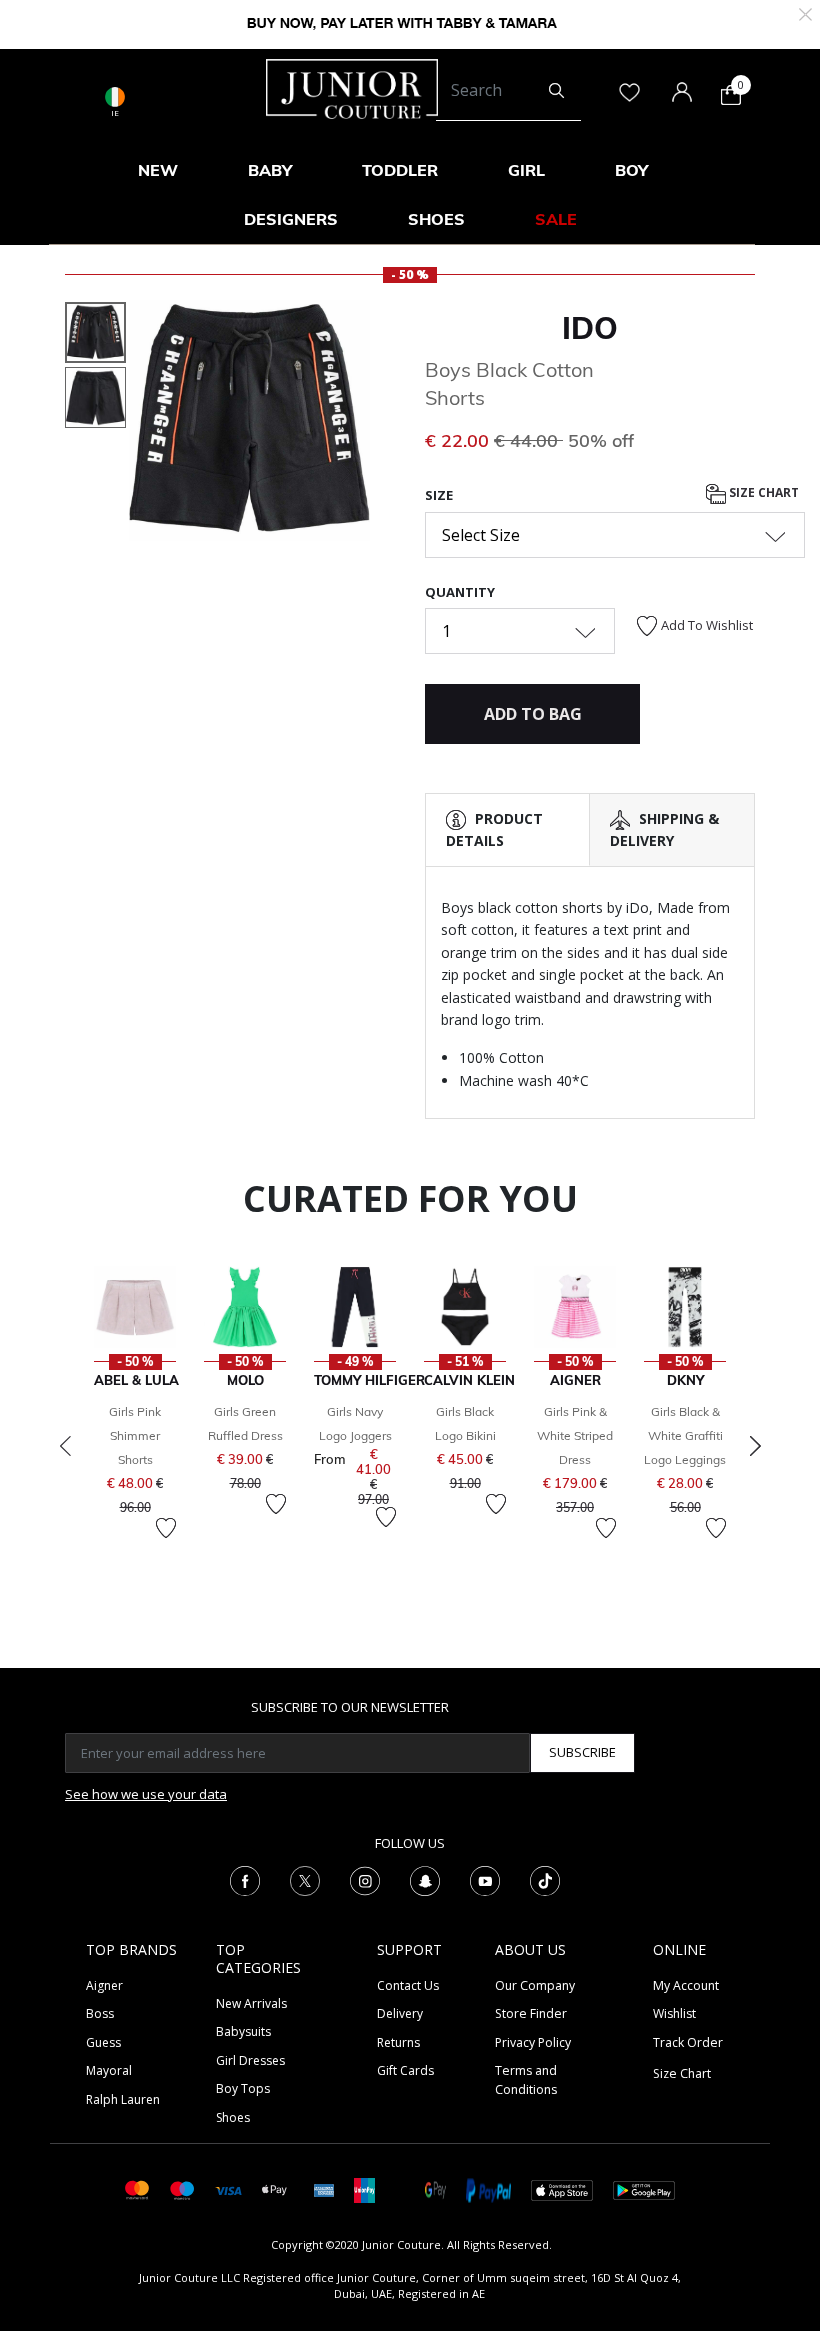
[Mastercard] (137, 2188)
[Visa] (228, 2189)
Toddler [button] (400, 170)
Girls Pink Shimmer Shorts (135, 1435)
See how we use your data (146, 1794)
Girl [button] (526, 170)
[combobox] (508, 91)
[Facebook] (245, 1879)
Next (755, 1446)
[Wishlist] (166, 1528)
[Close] (805, 12)
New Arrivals (251, 2003)
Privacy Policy (533, 2042)
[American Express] (324, 2188)
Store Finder (531, 2013)
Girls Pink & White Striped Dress (575, 1435)
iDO (590, 328)
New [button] (158, 170)
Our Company (535, 1985)
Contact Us (408, 1985)
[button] (152, 473)
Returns (398, 2042)
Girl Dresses (250, 2060)
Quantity (460, 592)
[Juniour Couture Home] (352, 87)
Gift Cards (405, 2070)
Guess (103, 2042)
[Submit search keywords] (556, 91)
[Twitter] (305, 1879)
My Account (686, 1985)
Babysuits (243, 2031)
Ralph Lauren (123, 2099)
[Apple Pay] (275, 2188)
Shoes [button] (436, 219)
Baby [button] (270, 170)
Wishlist (674, 2013)
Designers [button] (291, 219)
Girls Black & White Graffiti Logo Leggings (685, 1435)
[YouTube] (485, 1879)
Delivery (400, 2013)
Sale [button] (556, 219)
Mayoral (109, 2070)
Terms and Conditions (526, 2079)
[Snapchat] (425, 1879)
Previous (65, 1446)
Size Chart (762, 492)
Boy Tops (243, 2088)
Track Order (688, 2042)
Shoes (233, 2117)
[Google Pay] (435, 2188)
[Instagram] (365, 1879)
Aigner (104, 1985)
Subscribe (582, 1752)
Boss (100, 2013)
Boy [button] (631, 170)
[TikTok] (545, 1879)
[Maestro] (182, 2188)
